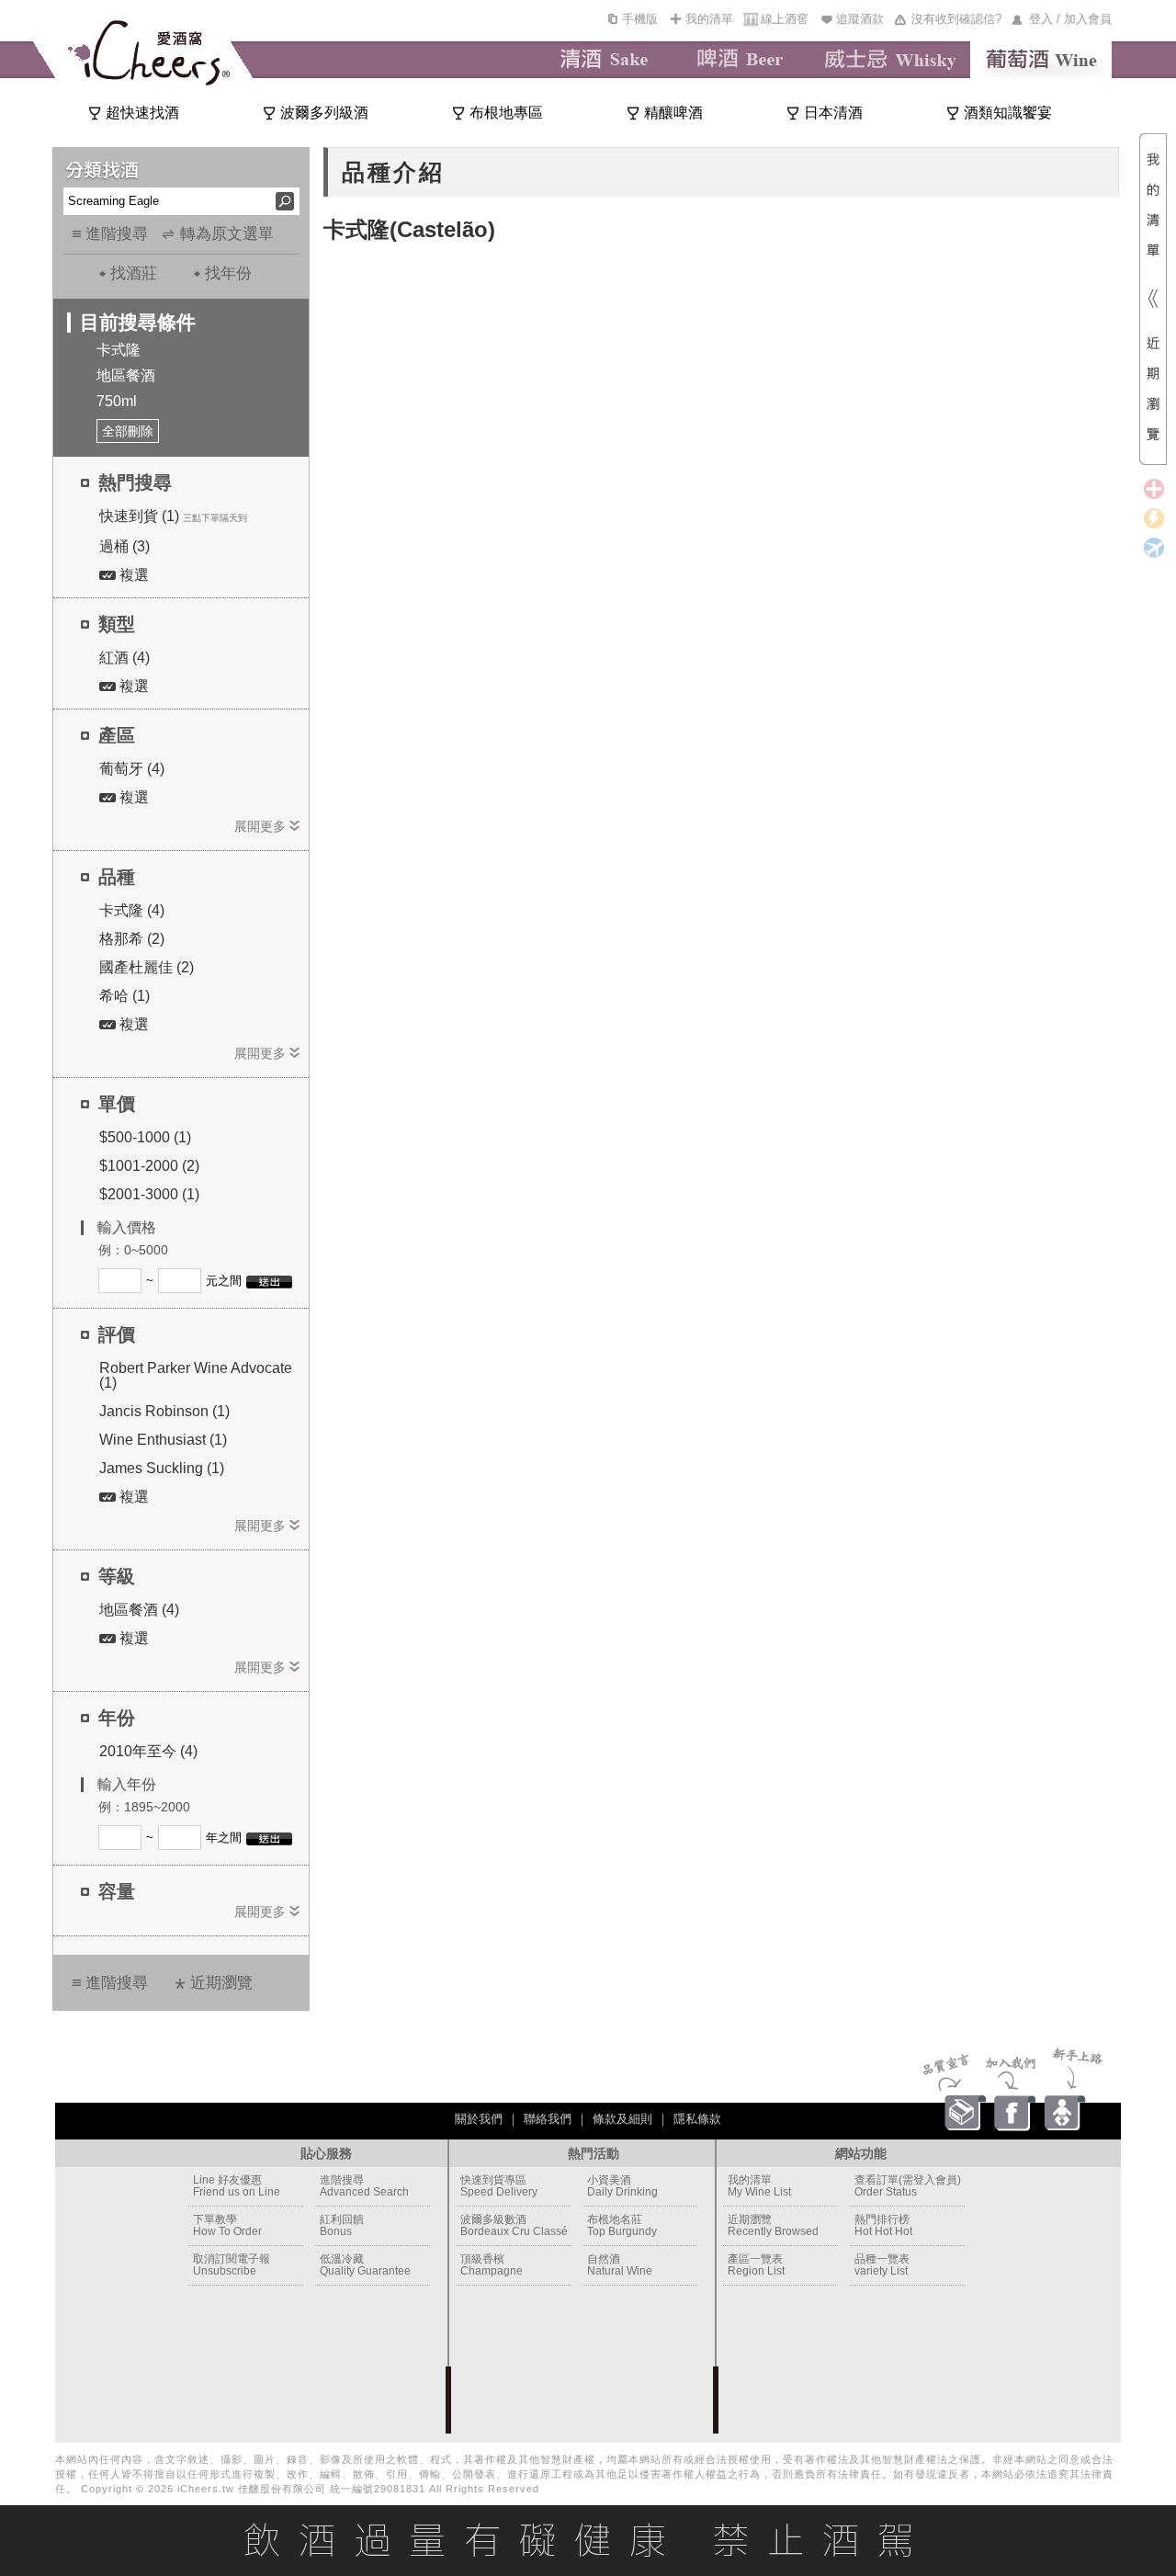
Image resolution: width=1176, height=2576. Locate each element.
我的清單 (709, 19)
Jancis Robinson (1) (164, 1411)
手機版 (640, 19)
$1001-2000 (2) (149, 1166)
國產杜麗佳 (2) (147, 967)
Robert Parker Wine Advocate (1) (196, 1375)
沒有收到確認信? (956, 19)
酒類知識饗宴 (1008, 113)
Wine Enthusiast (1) (163, 1440)
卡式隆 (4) (132, 910)
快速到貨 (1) (139, 516)
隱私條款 (697, 2119)
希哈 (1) (124, 996)
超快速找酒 (142, 113)
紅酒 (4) (124, 658)
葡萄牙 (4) (132, 769)
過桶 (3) (124, 546)
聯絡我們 (548, 2119)
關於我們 (479, 2119)
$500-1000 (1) (145, 1137)
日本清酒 (833, 113)
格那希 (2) (132, 939)
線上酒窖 (785, 19)
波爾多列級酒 (324, 113)
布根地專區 (506, 113)
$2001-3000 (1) (149, 1194)
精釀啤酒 (673, 113)
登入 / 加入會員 (1070, 19)
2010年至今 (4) (148, 1751)
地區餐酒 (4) (139, 1610)
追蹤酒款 (860, 19)
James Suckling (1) (162, 1468)
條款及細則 (622, 2119)
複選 (132, 575)
